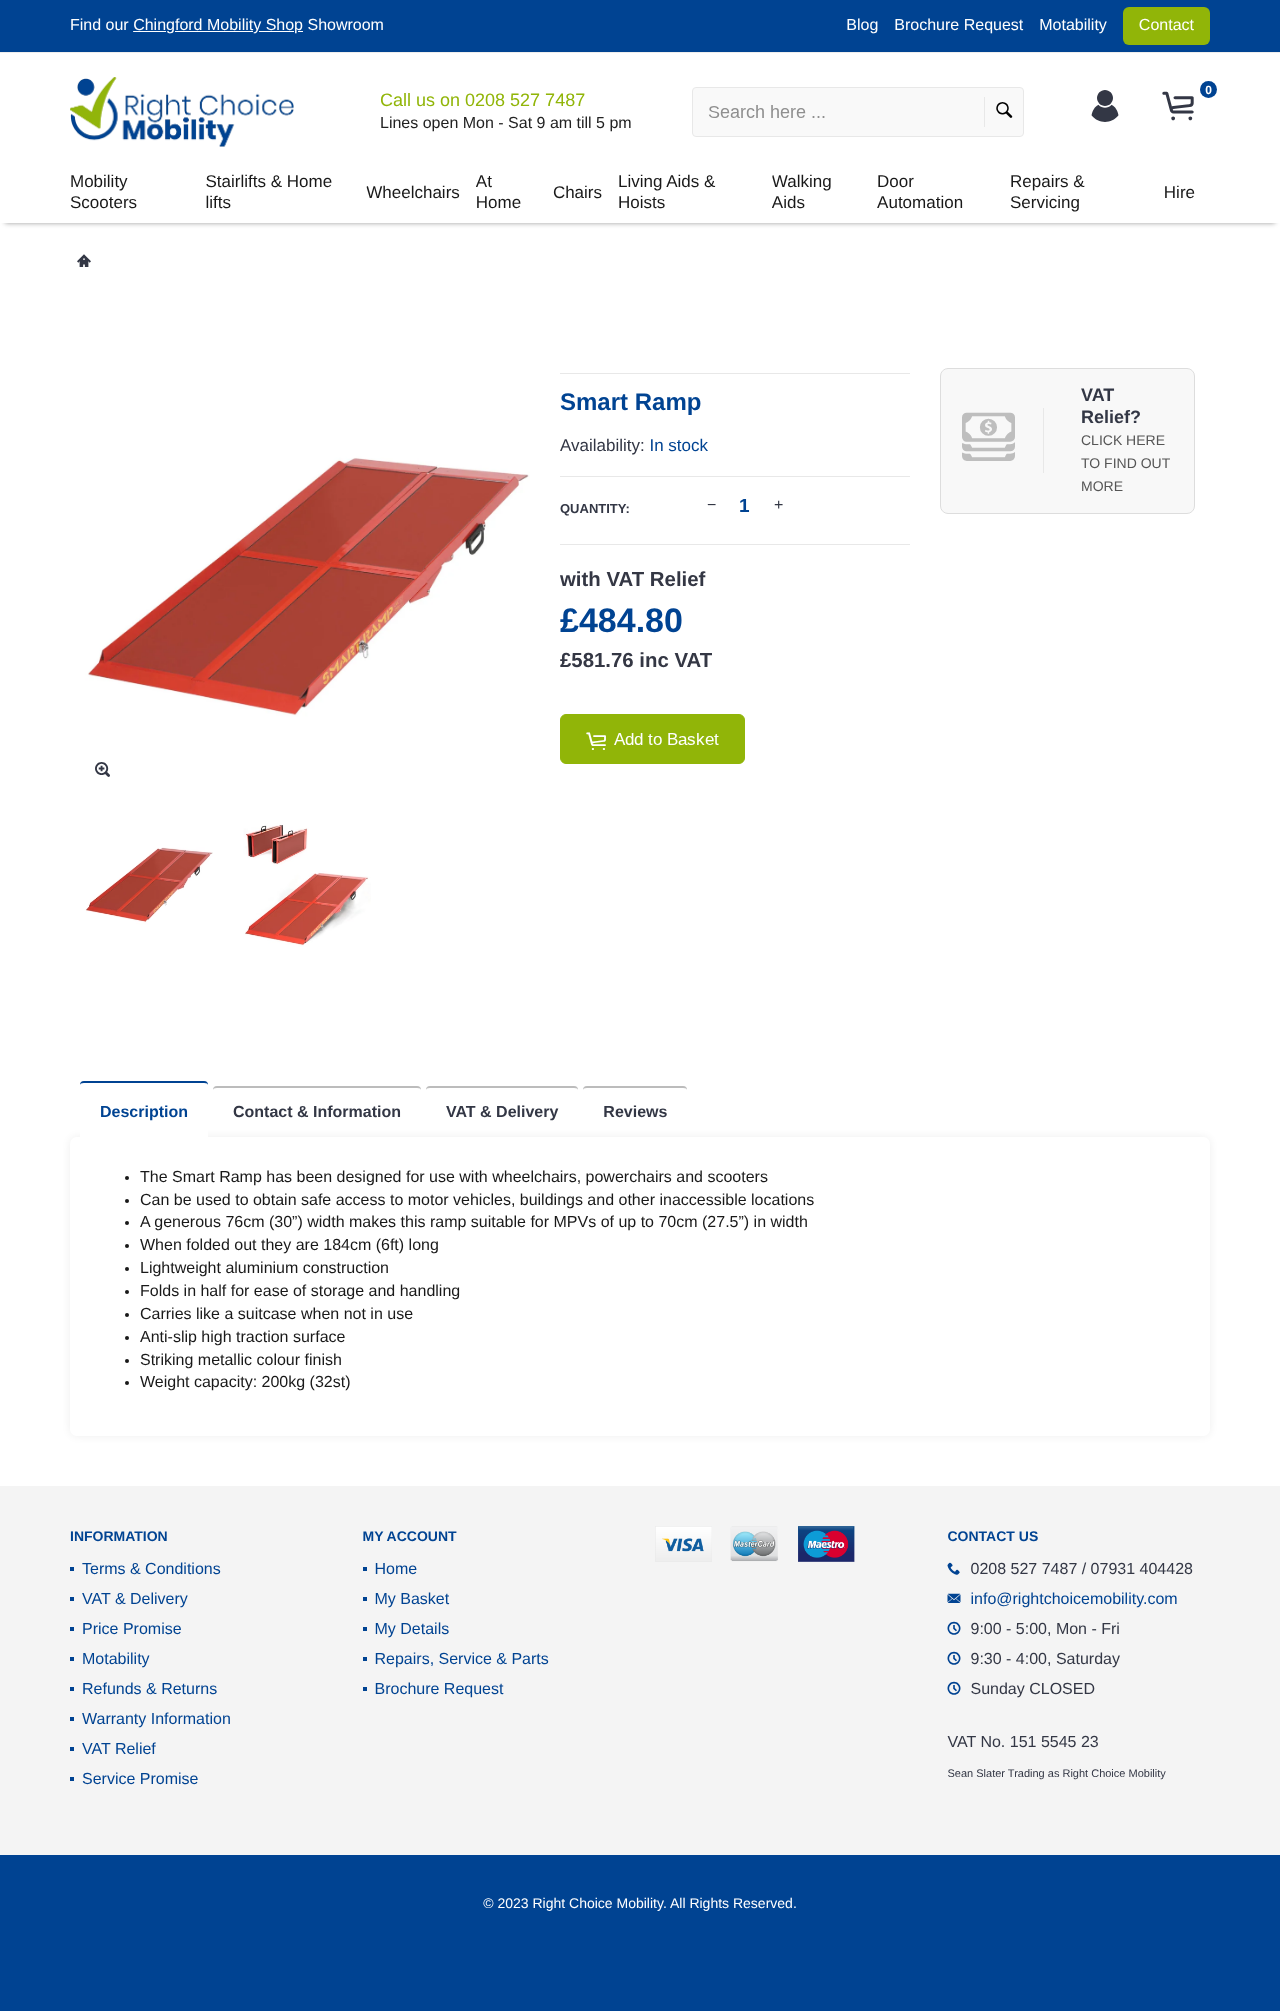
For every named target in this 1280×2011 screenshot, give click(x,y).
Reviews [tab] (635, 1112)
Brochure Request (958, 25)
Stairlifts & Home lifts (269, 191)
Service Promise (140, 1779)
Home (396, 1569)
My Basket (412, 1599)
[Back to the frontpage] (83, 262)
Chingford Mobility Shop (218, 25)
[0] (1181, 106)
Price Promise (132, 1629)
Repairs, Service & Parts (462, 1659)
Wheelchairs (413, 192)
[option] (149, 882)
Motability (1073, 25)
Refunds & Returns (149, 1689)
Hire (1179, 192)
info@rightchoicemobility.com (1074, 1599)
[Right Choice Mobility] (182, 112)
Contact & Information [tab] (317, 1112)
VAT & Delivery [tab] (502, 1112)
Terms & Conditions (151, 1569)
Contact (1166, 25)
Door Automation (920, 191)
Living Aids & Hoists (666, 191)
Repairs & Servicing (1047, 191)
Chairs (577, 192)
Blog (862, 25)
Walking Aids (802, 191)
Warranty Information (156, 1719)
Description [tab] (144, 1112)
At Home (498, 191)
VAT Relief (119, 1749)
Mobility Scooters (103, 191)
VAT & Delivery (135, 1599)
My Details (412, 1629)
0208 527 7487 (525, 100)
